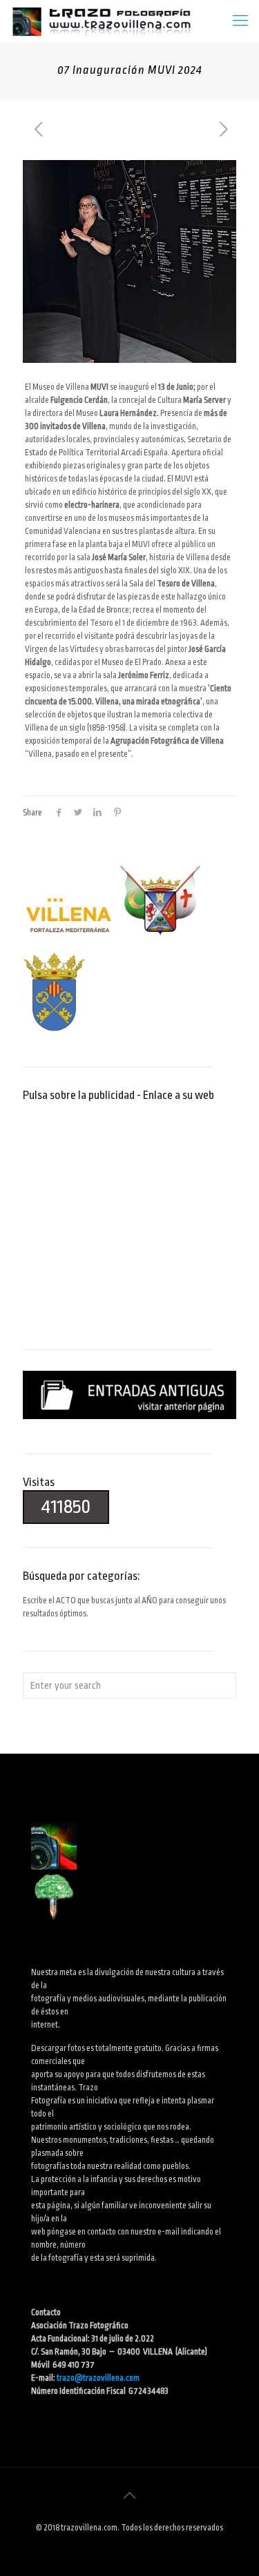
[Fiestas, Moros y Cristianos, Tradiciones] (101, 21)
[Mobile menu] (240, 21)
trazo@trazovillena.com (98, 2378)
